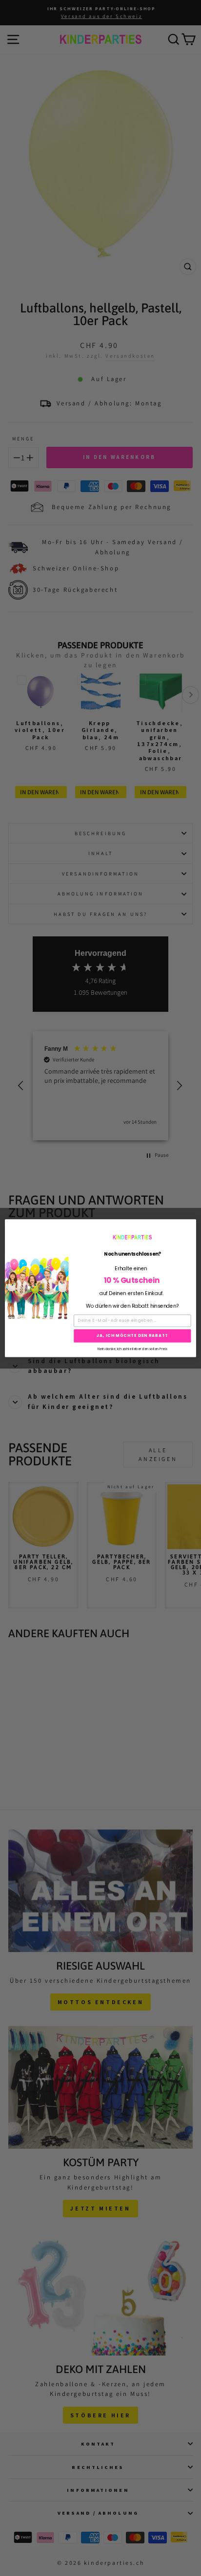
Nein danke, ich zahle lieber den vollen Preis (132, 1348)
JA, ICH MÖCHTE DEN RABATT (132, 1335)
